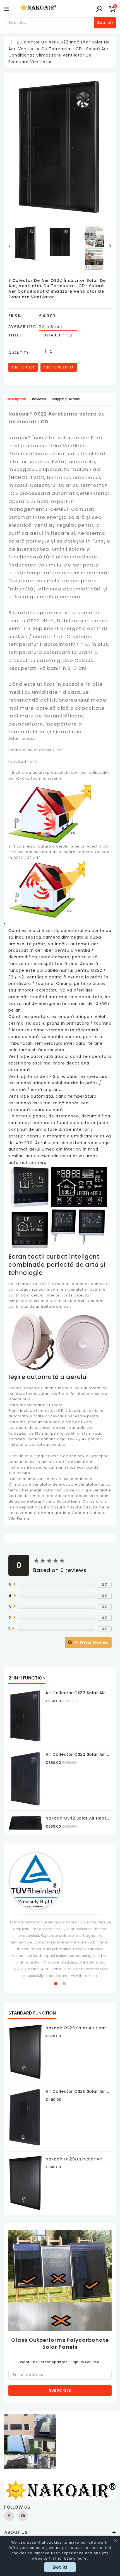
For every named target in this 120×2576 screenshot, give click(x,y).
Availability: (22, 326)
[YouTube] (23, 2516)
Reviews (39, 399)
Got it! (60, 2567)
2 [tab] (64, 1984)
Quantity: (19, 353)
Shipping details (66, 399)
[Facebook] (9, 2516)
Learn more (75, 2558)
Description (16, 399)
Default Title (58, 335)
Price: (15, 315)
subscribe (60, 2390)
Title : (15, 335)
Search (105, 23)
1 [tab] (56, 1984)
